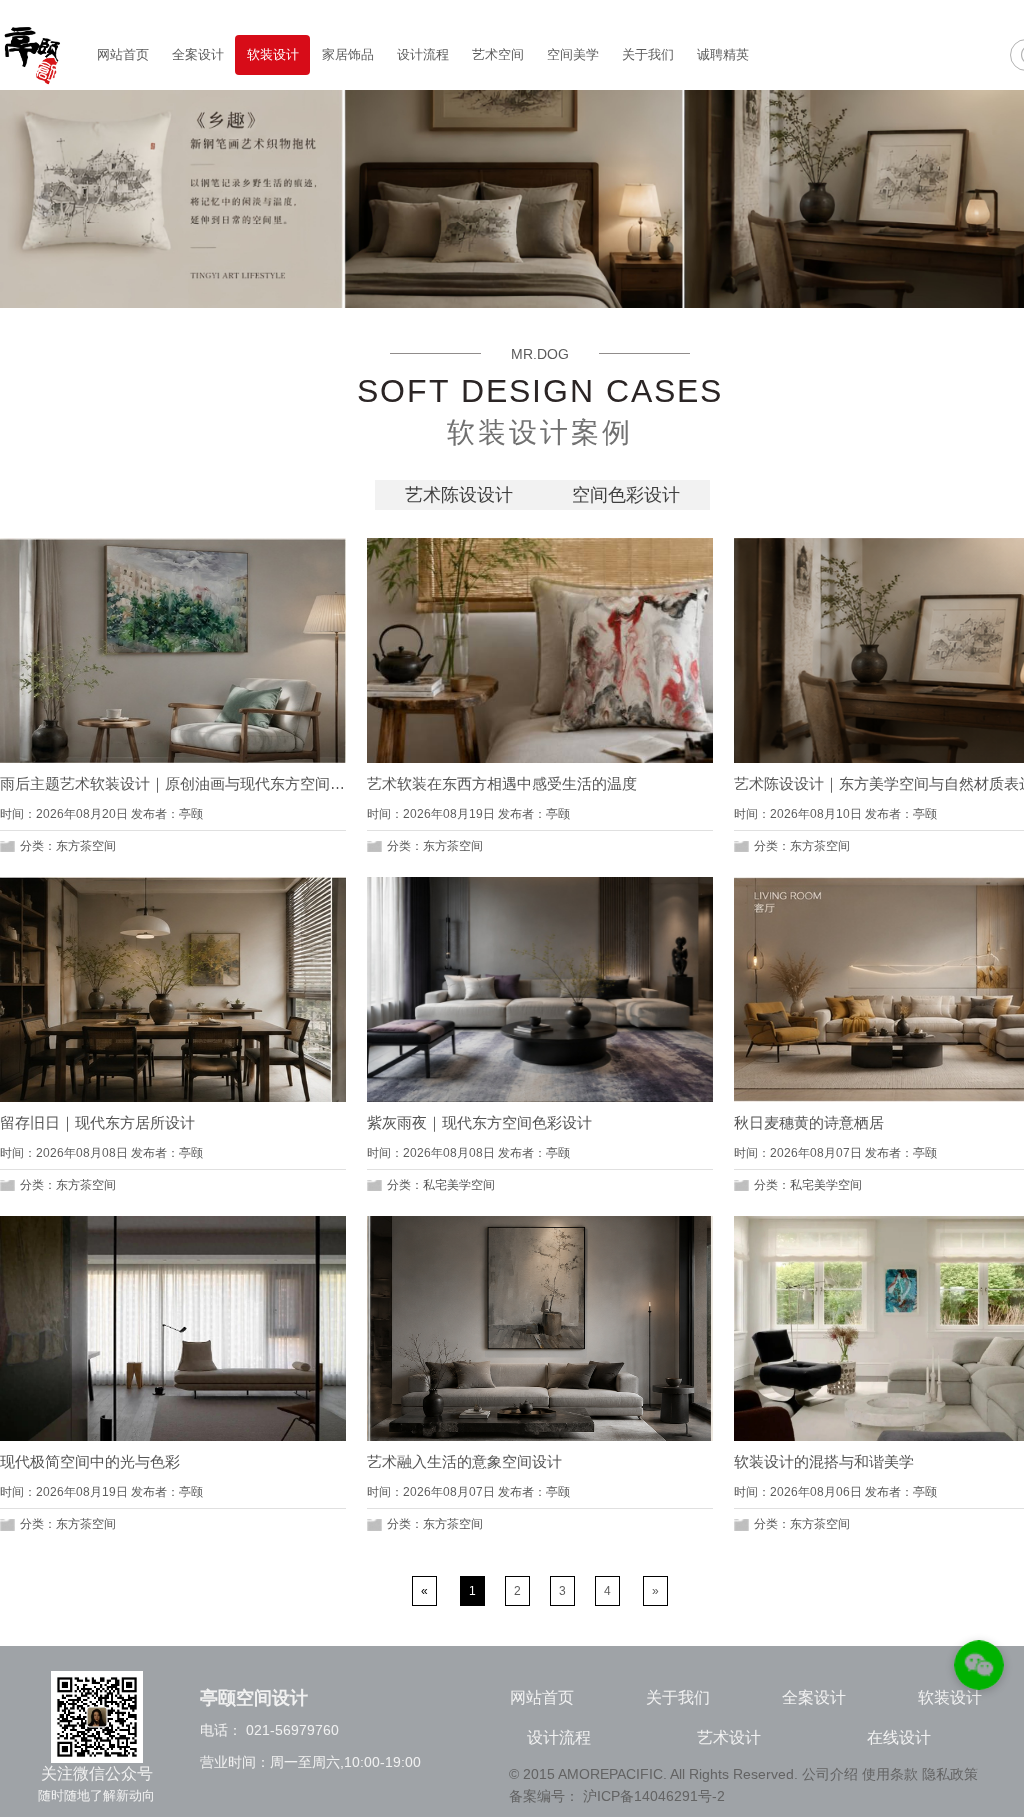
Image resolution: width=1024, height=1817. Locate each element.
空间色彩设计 (626, 495)
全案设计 (198, 54)
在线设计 (899, 1737)
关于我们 (648, 54)
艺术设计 (729, 1737)
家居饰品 (348, 54)
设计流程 (423, 54)
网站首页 (123, 54)
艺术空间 (498, 54)
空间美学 (573, 54)
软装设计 (273, 54)
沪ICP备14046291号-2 (654, 1796)
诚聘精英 (723, 54)
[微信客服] (979, 1668)
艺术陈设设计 (459, 495)
